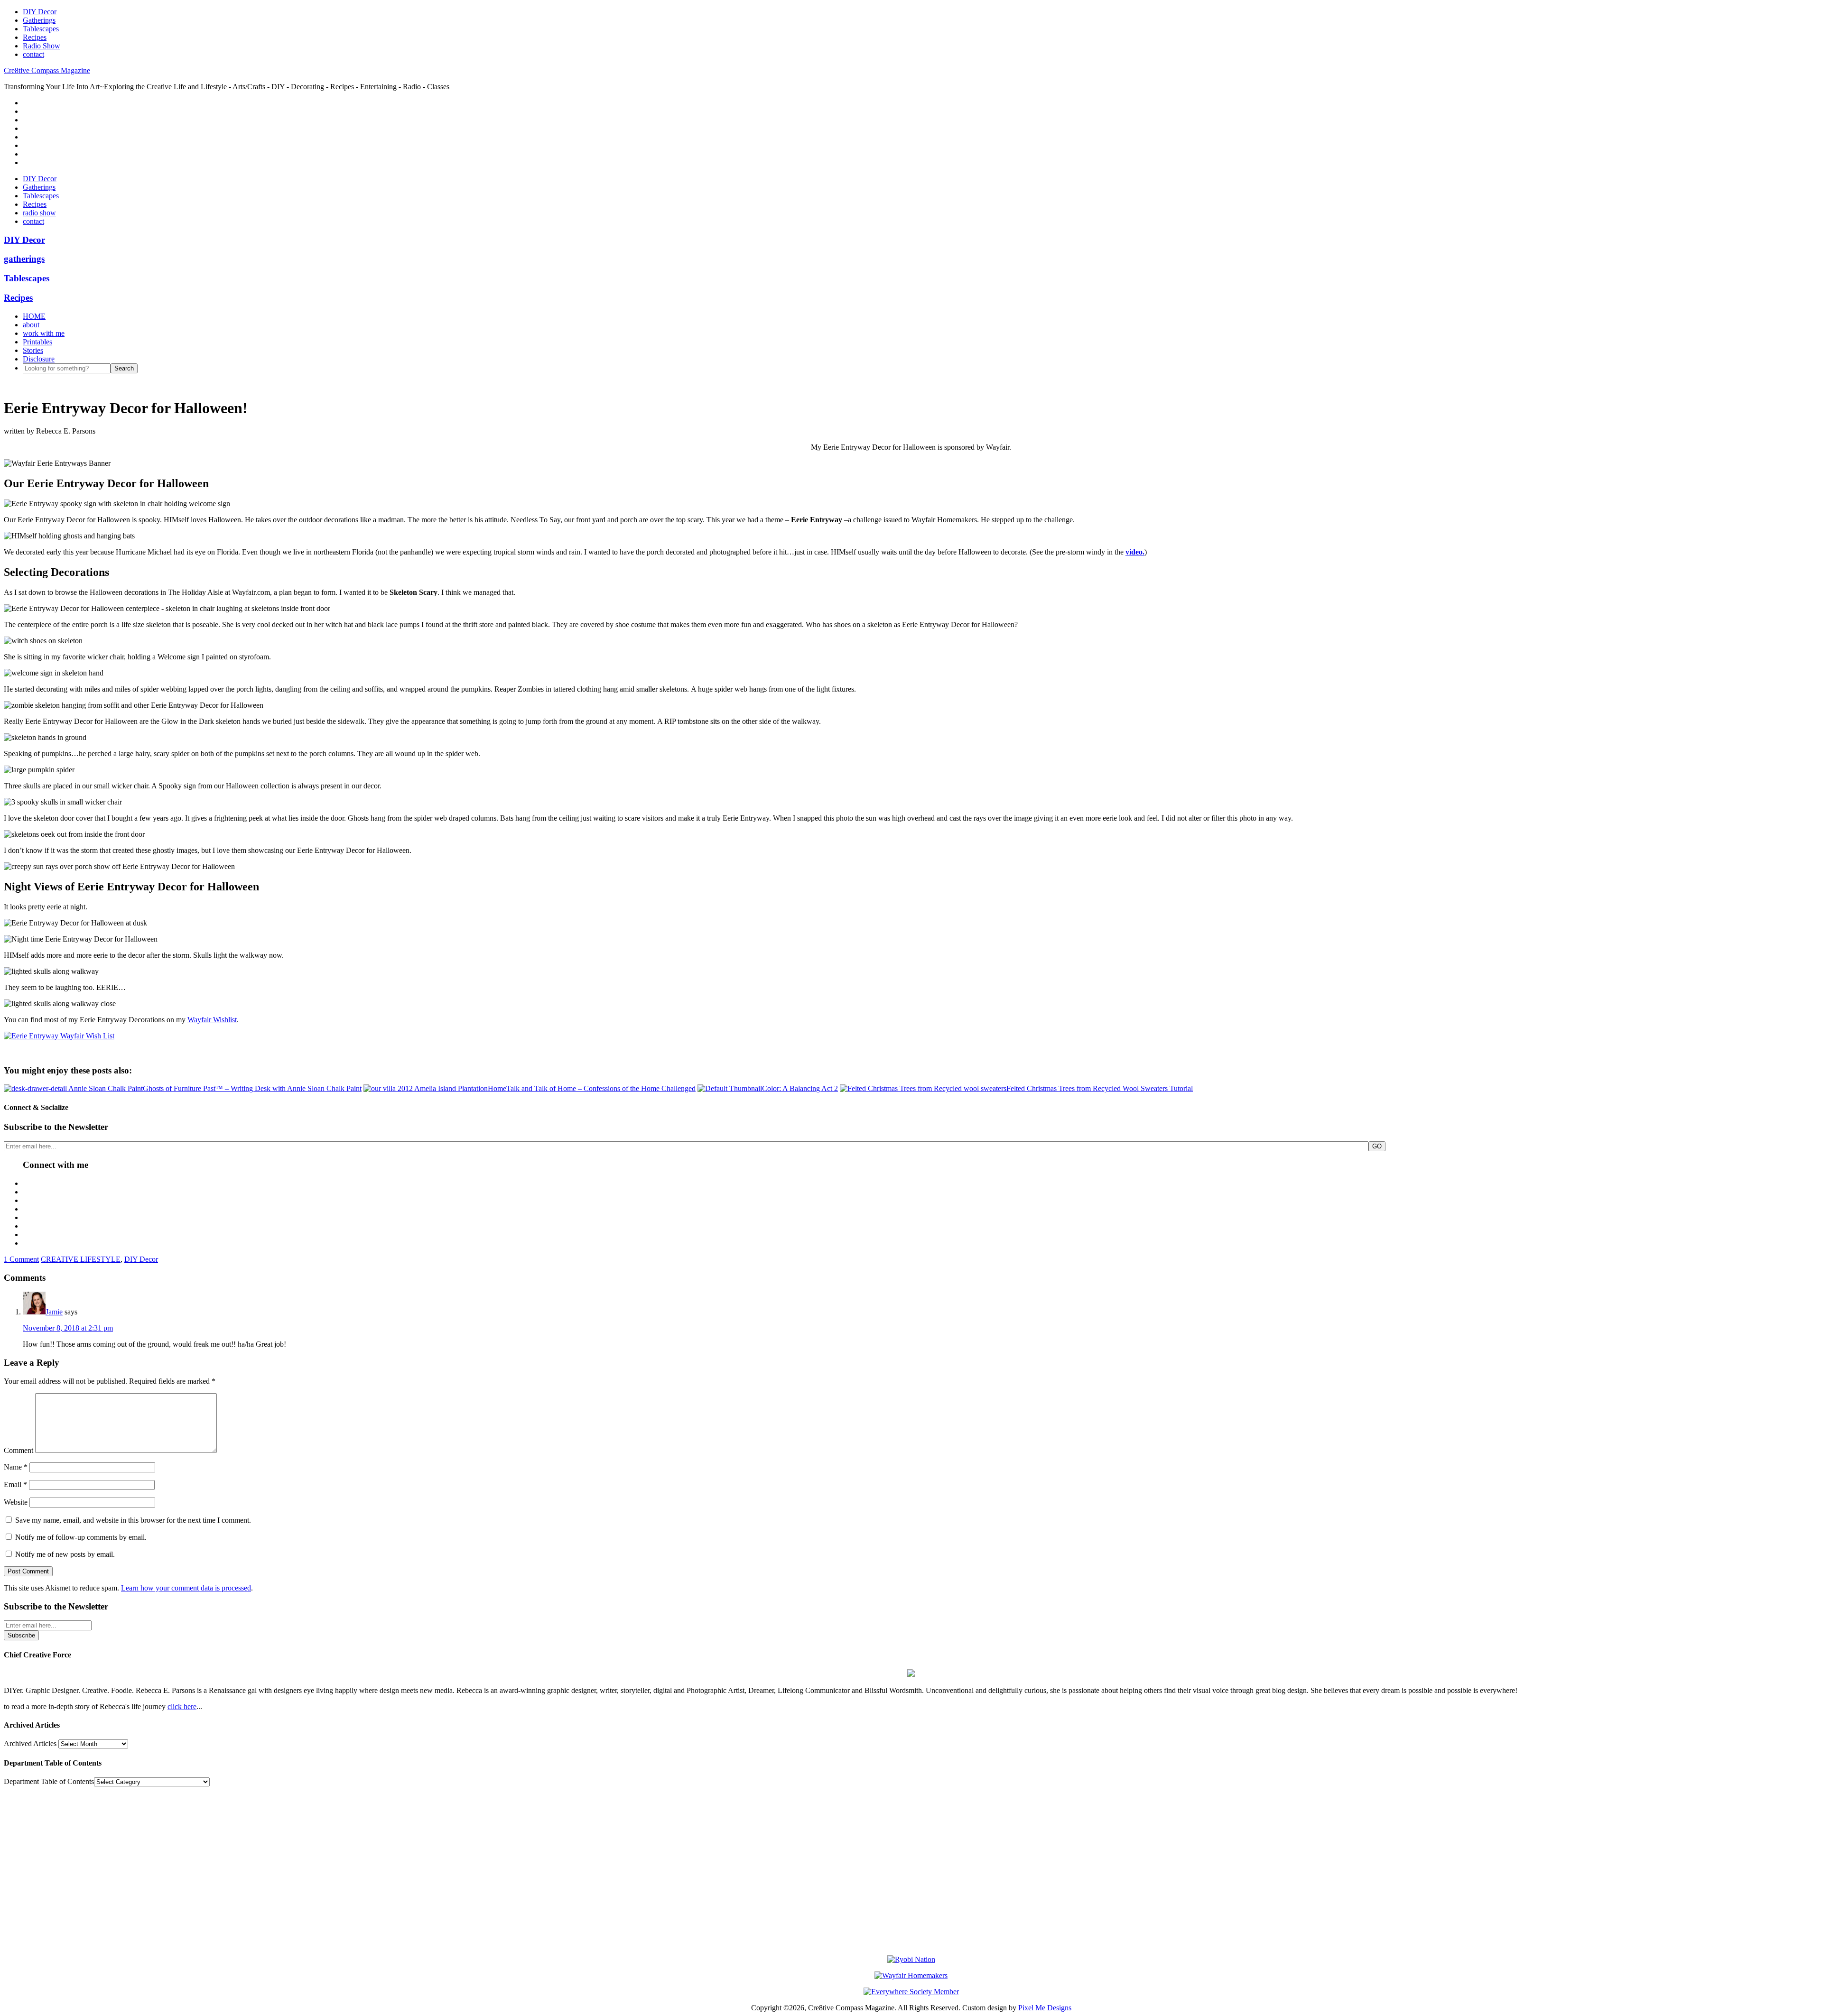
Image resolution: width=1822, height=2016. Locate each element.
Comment (19, 1450)
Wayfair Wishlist (212, 1020)
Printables (37, 342)
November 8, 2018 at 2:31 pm (68, 1328)
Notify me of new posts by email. (65, 1554)
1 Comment (21, 1259)
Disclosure (39, 359)
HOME (34, 316)
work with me (44, 333)
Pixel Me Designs (1045, 2008)
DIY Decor (141, 1259)
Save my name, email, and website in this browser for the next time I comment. (133, 1520)
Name (16, 1467)
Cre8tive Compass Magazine (47, 70)
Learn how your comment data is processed (186, 1588)
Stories (33, 350)
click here (182, 1706)
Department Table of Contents (49, 1781)
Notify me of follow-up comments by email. (81, 1537)
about (31, 325)
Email (15, 1484)
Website (16, 1502)
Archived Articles (30, 1743)
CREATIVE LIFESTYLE (81, 1259)
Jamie (54, 1312)
